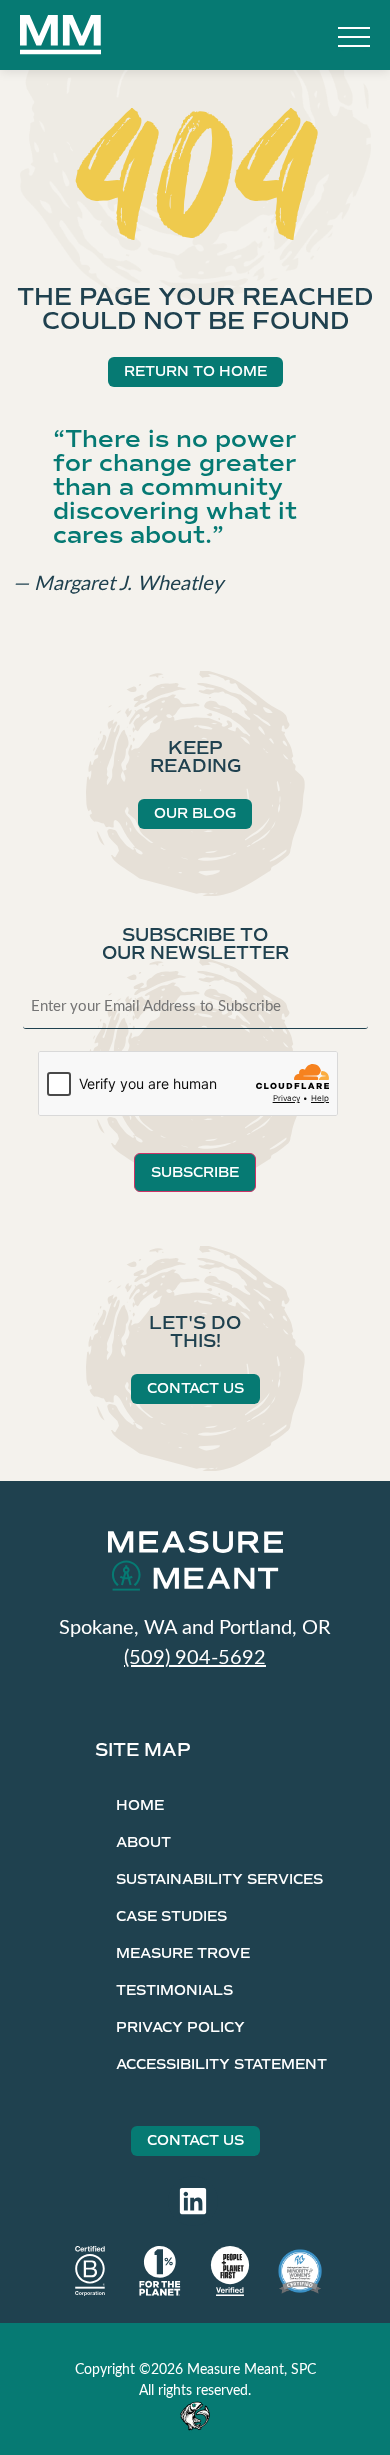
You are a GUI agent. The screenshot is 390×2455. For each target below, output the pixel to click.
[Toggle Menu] (354, 39)
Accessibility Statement (221, 2064)
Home (140, 1805)
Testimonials (174, 1990)
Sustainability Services (219, 1879)
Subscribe (195, 1172)
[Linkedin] (193, 2201)
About (143, 1842)
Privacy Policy (180, 2027)
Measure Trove (183, 1953)
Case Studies (171, 1916)
